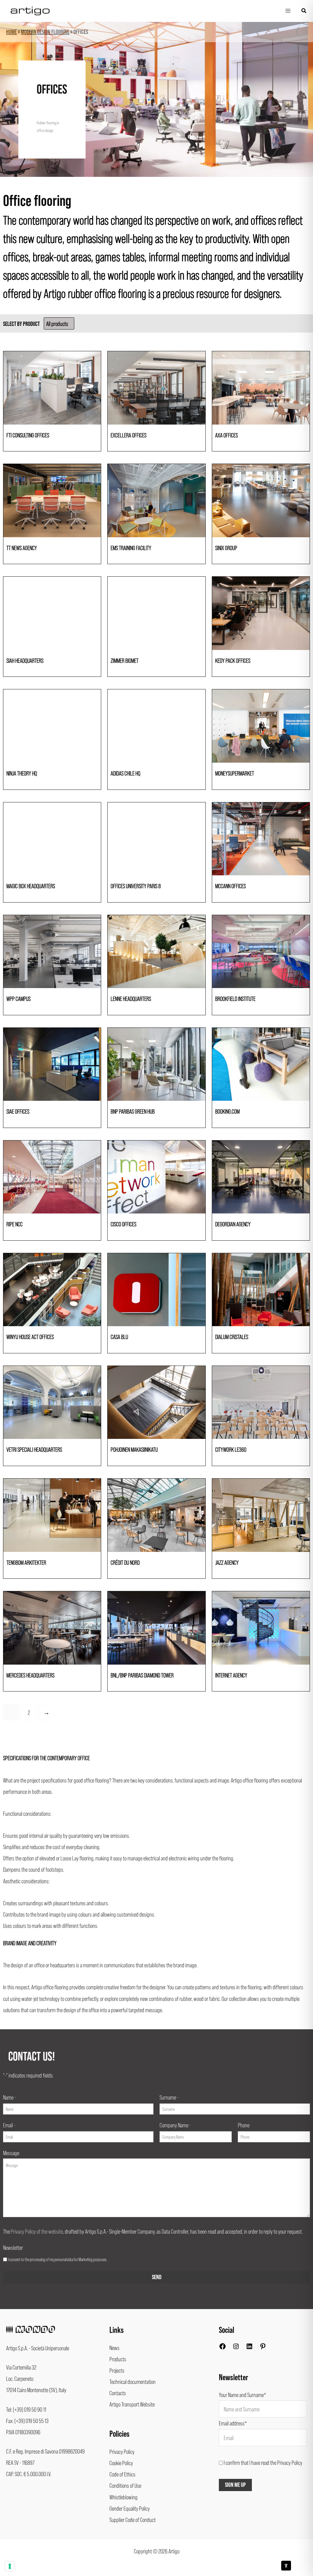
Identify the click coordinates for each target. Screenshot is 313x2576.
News (114, 2348)
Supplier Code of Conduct (133, 2519)
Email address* (233, 2423)
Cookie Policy (121, 2463)
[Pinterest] (263, 2348)
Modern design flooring (45, 32)
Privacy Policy (122, 2451)
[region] (156, 99)
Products (118, 2359)
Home (11, 32)
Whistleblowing (123, 2497)
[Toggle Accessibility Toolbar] (286, 2566)
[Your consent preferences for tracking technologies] (10, 2566)
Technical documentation (133, 2381)
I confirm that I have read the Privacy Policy (263, 2462)
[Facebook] (223, 2348)
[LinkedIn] (249, 2348)
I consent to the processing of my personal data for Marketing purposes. (57, 2259)
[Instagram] (236, 2348)
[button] (304, 11)
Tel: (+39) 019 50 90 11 (26, 2409)
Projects (117, 2370)
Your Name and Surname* (243, 2395)
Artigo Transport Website (132, 2404)
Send (157, 2277)
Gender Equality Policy (130, 2508)
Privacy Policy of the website (37, 2231)
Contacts (118, 2393)
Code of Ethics (122, 2474)
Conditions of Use (125, 2485)
